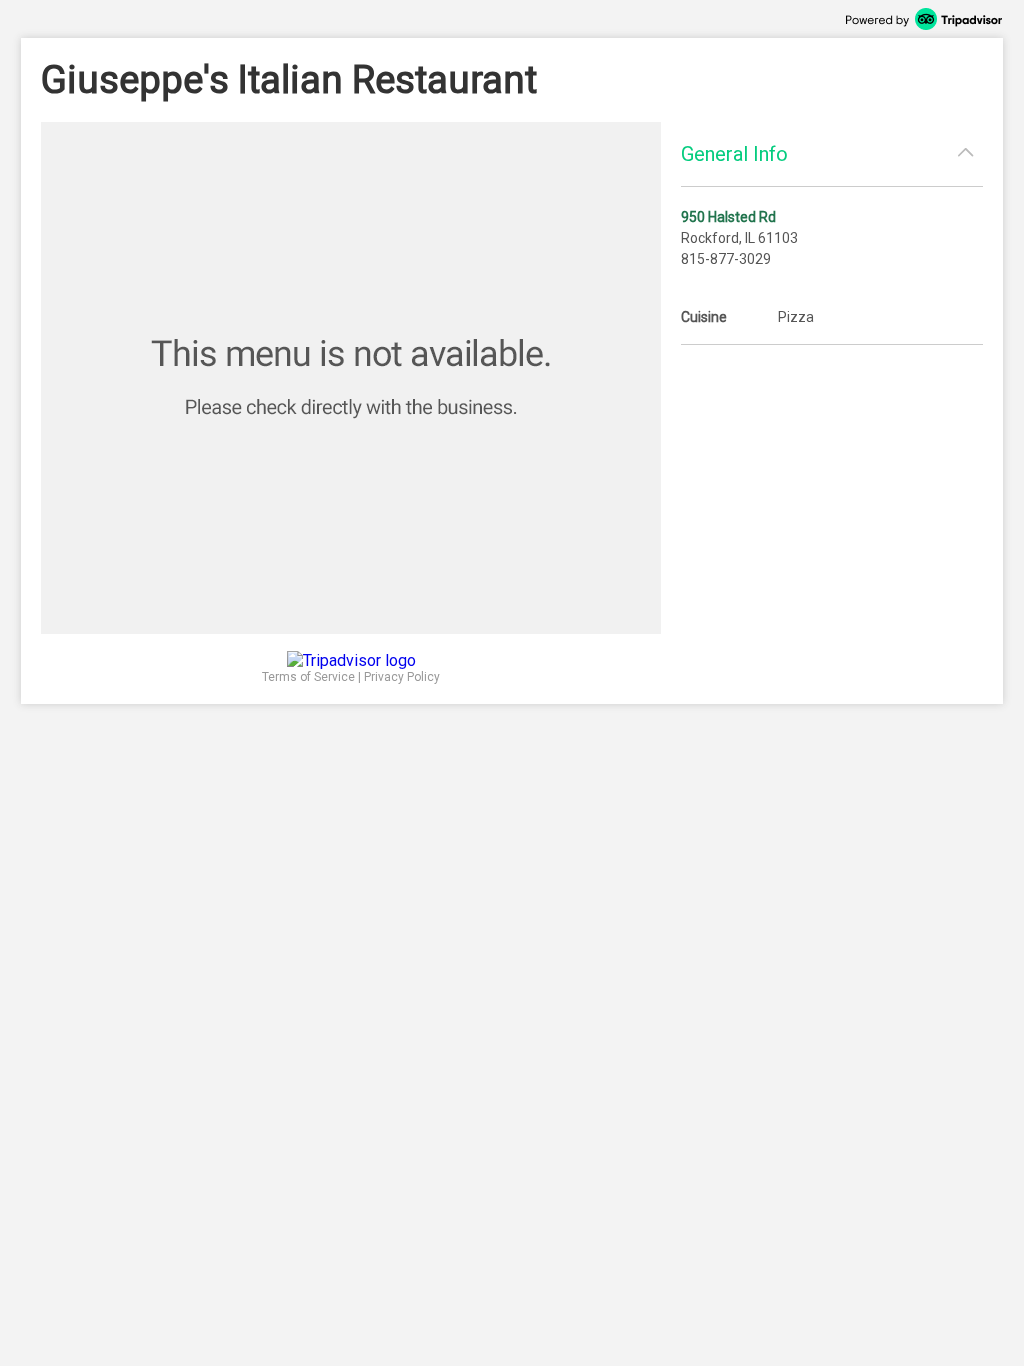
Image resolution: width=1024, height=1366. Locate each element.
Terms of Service (308, 677)
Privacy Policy (402, 677)
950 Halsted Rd (728, 217)
